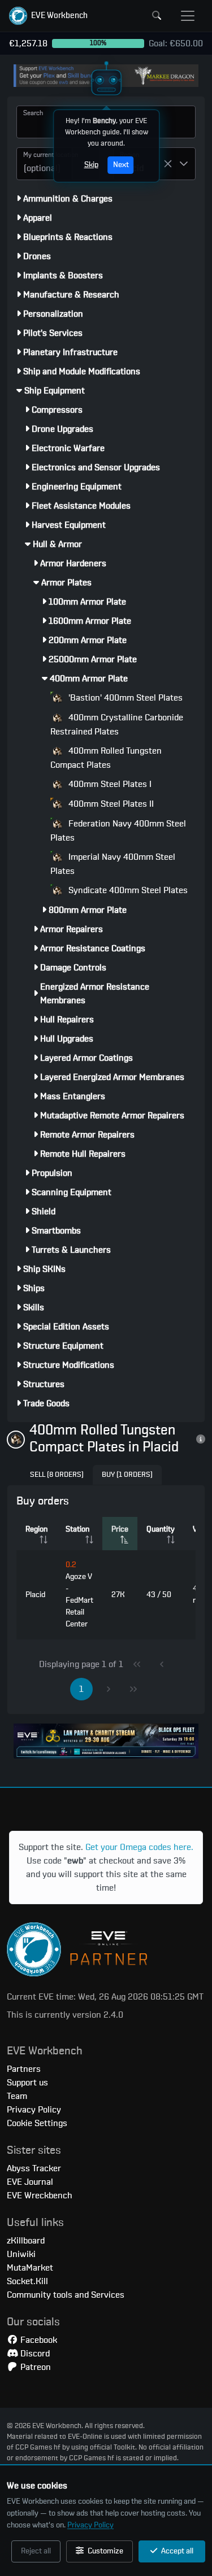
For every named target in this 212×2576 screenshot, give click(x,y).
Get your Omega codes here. (139, 1847)
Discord (34, 2354)
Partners (24, 2069)
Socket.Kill (27, 2281)
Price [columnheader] (120, 1529)
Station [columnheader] (77, 1529)
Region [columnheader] (36, 1529)
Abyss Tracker (34, 2168)
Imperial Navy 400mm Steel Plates (113, 864)
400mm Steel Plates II (110, 804)
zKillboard (26, 2241)
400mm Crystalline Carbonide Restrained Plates (117, 725)
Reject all (36, 2551)
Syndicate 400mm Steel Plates (127, 890)
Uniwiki (21, 2254)
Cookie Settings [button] (37, 2123)
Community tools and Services (66, 2295)
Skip (91, 165)
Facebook (38, 2340)
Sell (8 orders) (57, 1475)
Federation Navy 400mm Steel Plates (118, 831)
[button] (48, 16)
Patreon (34, 2367)
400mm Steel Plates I (109, 784)
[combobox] (44, 164)
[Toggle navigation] (188, 16)
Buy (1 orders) (127, 1475)
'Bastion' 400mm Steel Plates (124, 698)
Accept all (176, 2551)
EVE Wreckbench (40, 2195)
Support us (27, 2083)
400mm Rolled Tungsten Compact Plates (106, 758)
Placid (35, 1595)
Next (120, 165)
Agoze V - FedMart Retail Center (79, 1595)
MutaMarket (30, 2268)
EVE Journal (30, 2182)
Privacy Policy (90, 2525)
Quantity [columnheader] (161, 1529)
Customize (105, 2551)
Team (17, 2096)
